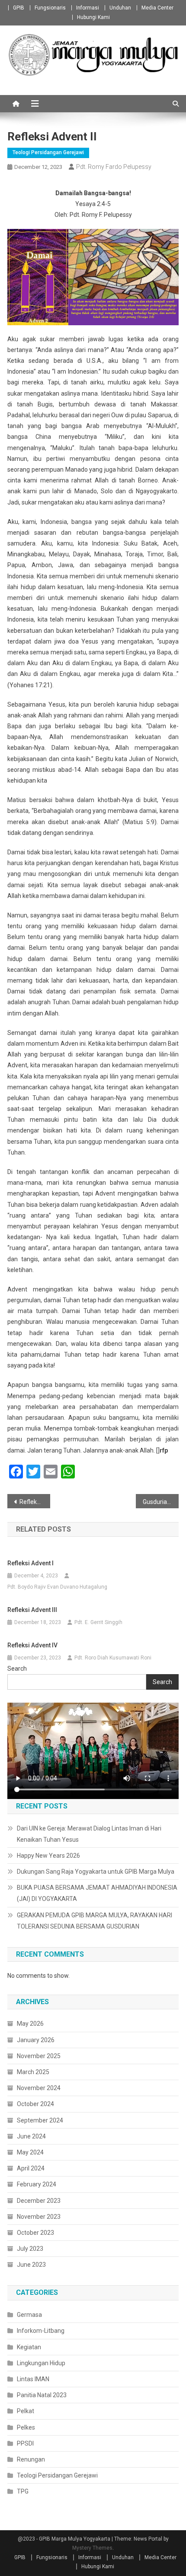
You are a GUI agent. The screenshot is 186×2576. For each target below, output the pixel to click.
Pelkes (26, 2427)
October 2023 (35, 2233)
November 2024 (39, 2088)
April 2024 (31, 2168)
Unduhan (120, 8)
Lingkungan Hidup (41, 2363)
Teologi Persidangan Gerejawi (48, 152)
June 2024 (31, 2136)
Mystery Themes (92, 2548)
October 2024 (35, 2104)
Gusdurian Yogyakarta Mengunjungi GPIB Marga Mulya (161, 1502)
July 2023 (30, 2249)
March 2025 (33, 2072)
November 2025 (39, 2056)
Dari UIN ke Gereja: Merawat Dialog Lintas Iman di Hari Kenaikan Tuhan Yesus (89, 1834)
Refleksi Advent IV (32, 1645)
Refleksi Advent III (32, 1610)
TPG (23, 2491)
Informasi (88, 8)
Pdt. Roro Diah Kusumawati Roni (113, 1658)
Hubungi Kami (93, 17)
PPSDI (25, 2443)
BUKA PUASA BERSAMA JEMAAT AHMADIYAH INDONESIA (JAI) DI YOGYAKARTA (97, 1893)
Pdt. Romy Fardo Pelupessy (114, 167)
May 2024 (30, 2152)
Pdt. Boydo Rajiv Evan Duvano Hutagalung (57, 1587)
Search (17, 1669)
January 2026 (36, 2040)
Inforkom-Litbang (41, 2331)
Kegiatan (29, 2347)
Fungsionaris (50, 8)
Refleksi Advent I (35, 1502)
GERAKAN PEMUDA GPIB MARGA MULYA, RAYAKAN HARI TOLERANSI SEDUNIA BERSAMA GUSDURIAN (95, 1921)
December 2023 (39, 2201)
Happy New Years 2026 (48, 1856)
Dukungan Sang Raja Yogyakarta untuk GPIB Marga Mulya (96, 1872)
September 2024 (40, 2120)
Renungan (31, 2459)
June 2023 (31, 2265)
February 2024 (37, 2184)
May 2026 (30, 2024)
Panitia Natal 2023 (42, 2395)
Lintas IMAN (33, 2379)
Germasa (29, 2315)
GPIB (19, 8)
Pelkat (26, 2411)
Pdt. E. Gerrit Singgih (98, 1622)
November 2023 (39, 2217)
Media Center (157, 8)
